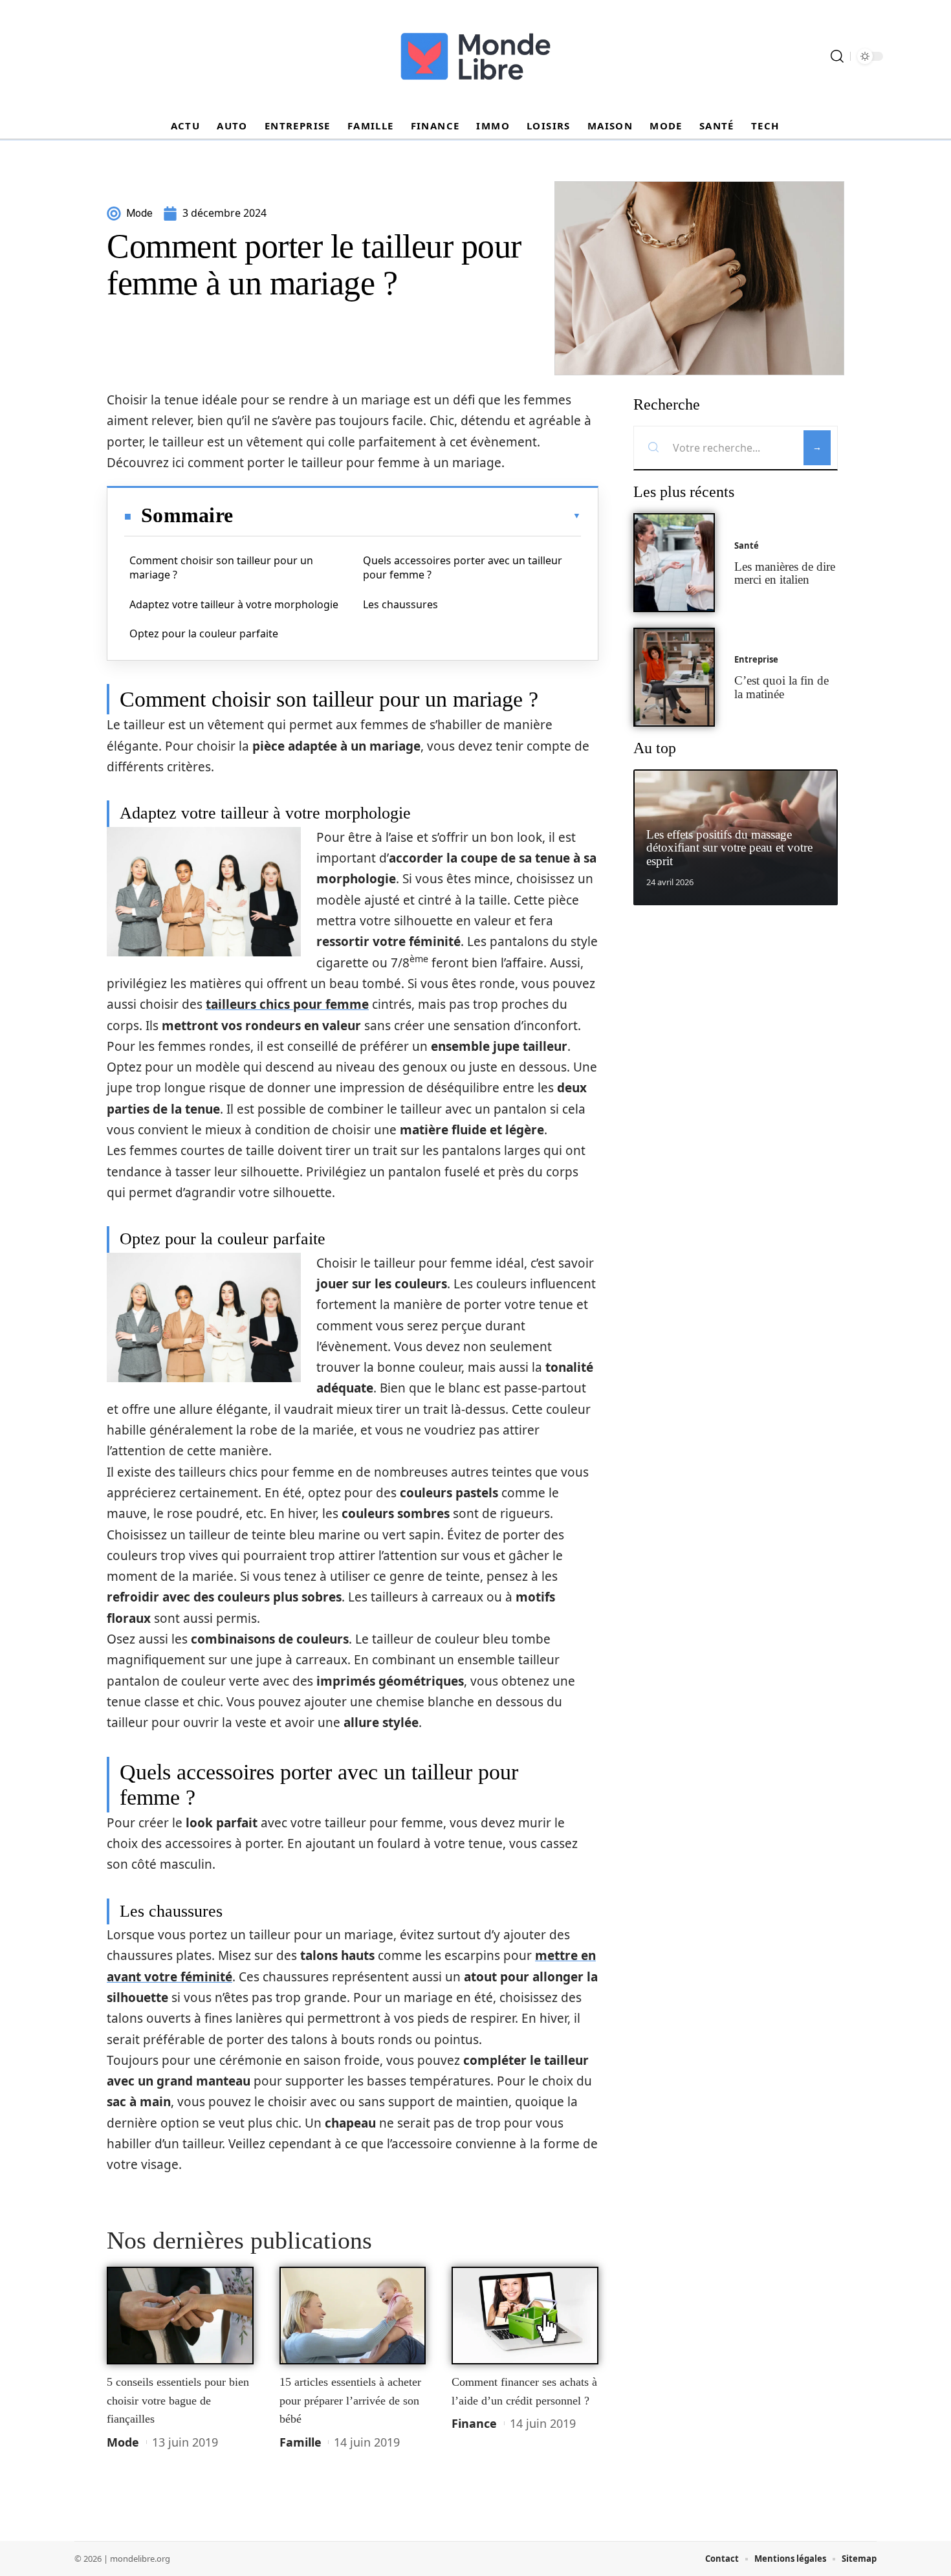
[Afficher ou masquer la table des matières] (407, 516)
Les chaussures (400, 604)
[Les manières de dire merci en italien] (674, 563)
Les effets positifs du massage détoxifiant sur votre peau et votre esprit (729, 848)
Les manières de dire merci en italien (785, 573)
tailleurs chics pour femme (287, 1004)
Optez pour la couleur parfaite (204, 633)
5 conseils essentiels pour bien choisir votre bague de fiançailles (178, 2400)
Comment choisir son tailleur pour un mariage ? (221, 567)
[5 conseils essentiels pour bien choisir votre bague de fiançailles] (180, 2316)
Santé (747, 545)
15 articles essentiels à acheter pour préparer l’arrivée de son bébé (350, 2400)
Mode (123, 2442)
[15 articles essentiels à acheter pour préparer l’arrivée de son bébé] (353, 2316)
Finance (474, 2423)
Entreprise (756, 659)
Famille (301, 2442)
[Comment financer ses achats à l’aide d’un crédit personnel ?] (525, 2316)
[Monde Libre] (475, 56)
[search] (837, 56)
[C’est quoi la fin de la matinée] (674, 677)
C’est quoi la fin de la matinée (782, 687)
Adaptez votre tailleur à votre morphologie (234, 604)
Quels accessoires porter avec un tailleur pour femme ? (463, 567)
